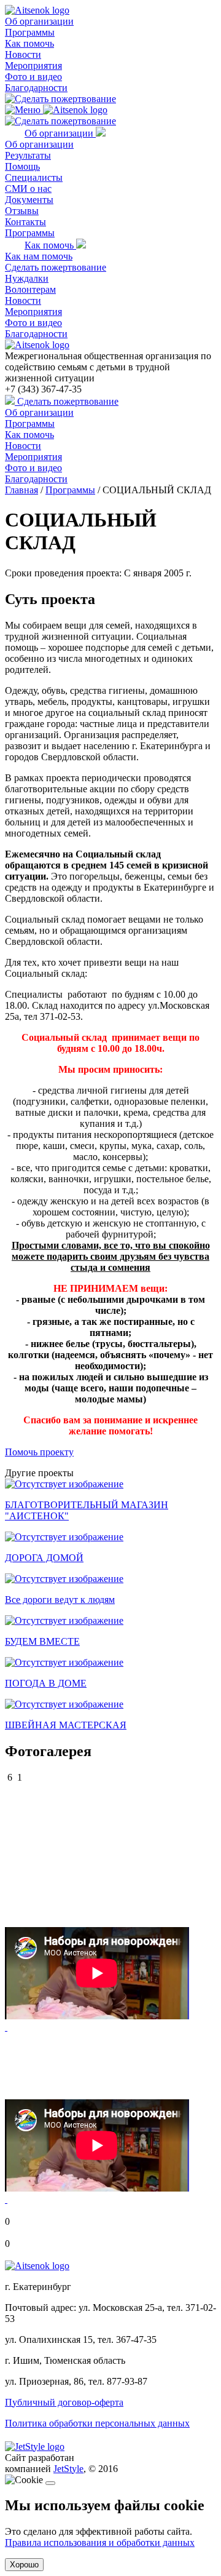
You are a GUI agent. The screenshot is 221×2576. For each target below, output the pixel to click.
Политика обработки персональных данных (97, 2423)
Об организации (39, 21)
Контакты (25, 222)
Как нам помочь (39, 256)
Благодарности (36, 88)
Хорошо (24, 2565)
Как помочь (29, 43)
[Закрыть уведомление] (50, 2483)
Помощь (22, 166)
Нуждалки (27, 278)
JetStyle (68, 2469)
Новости (23, 54)
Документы (29, 200)
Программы (30, 32)
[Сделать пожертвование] (60, 99)
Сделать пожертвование (56, 267)
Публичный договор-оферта (64, 2402)
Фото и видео (33, 77)
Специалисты (34, 177)
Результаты (28, 155)
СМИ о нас (28, 189)
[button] (6, 2027)
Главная (21, 490)
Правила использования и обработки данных (100, 2542)
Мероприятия (33, 66)
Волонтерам (30, 289)
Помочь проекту (39, 1452)
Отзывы (22, 211)
